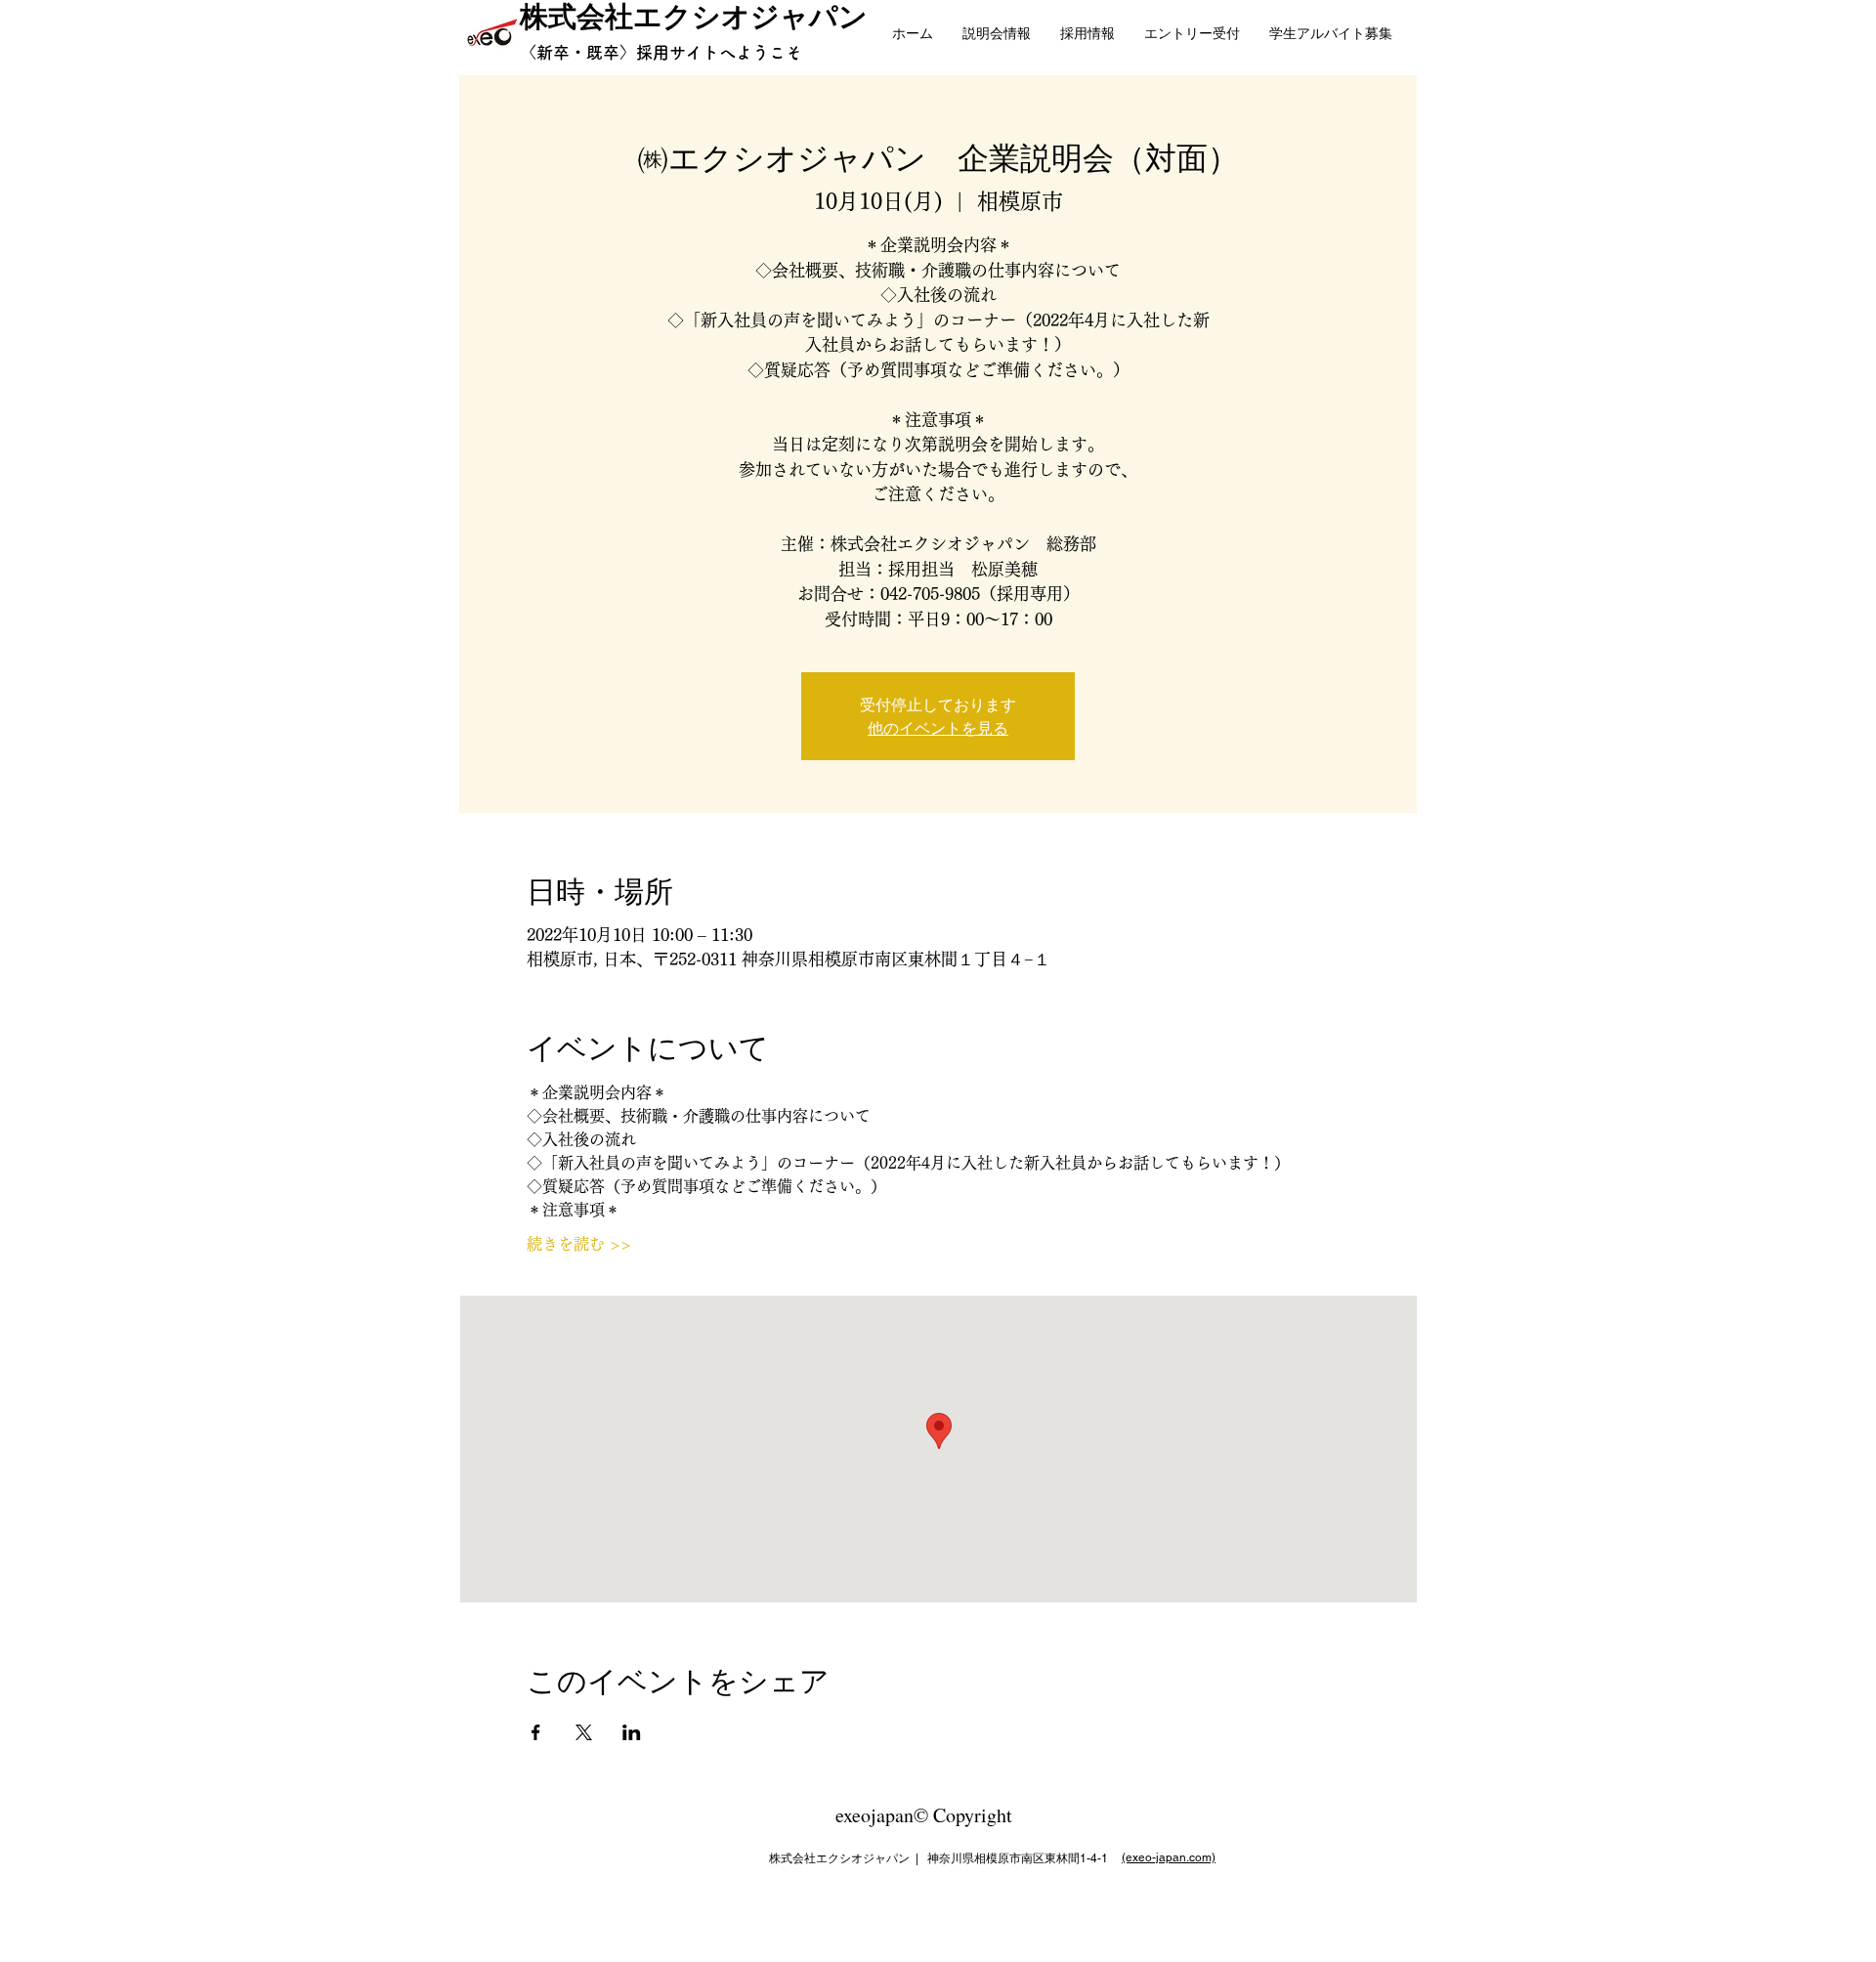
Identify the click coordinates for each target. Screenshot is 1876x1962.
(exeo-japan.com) (1169, 1857)
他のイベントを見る (938, 727)
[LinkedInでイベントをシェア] (632, 1732)
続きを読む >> (579, 1244)
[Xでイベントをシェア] (584, 1732)
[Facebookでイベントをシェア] (536, 1732)
